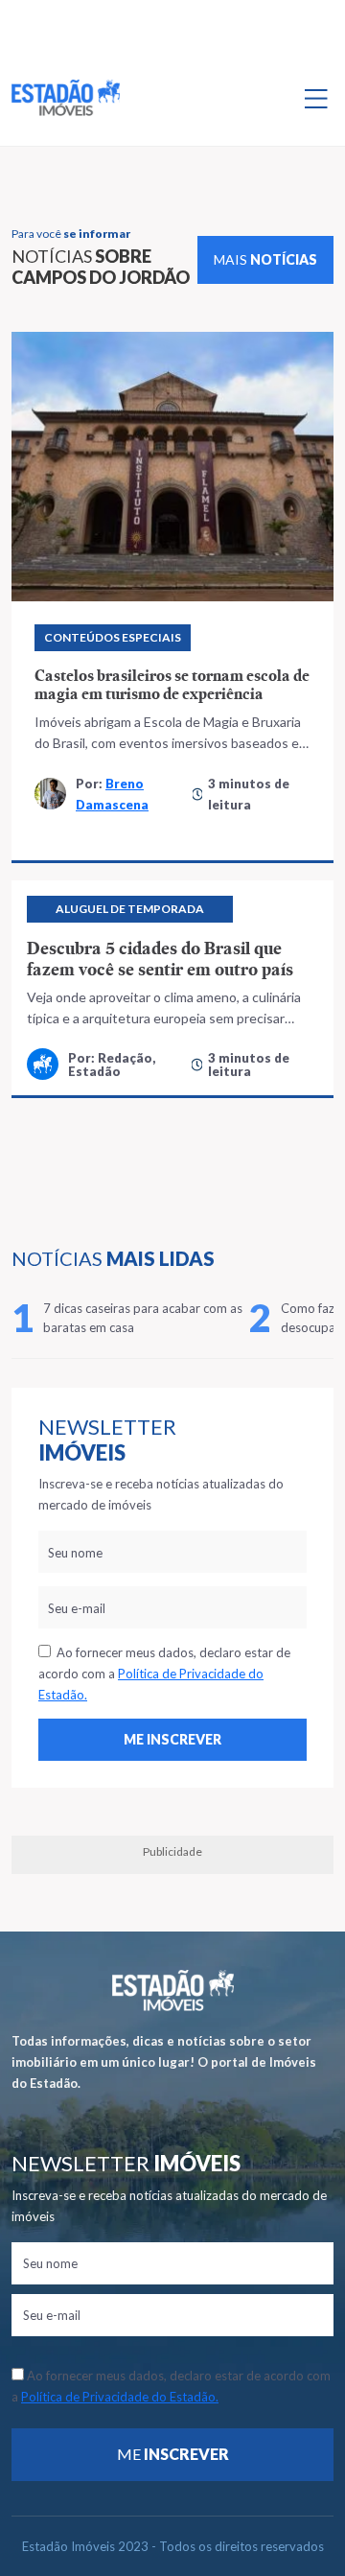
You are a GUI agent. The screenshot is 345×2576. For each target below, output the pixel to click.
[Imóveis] (173, 1991)
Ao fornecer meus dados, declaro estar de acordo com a (164, 1674)
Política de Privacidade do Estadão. (120, 2397)
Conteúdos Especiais (113, 637)
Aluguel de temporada (130, 909)
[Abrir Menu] (316, 98)
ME (173, 2454)
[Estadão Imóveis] (66, 98)
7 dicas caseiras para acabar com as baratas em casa (143, 1318)
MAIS (265, 259)
